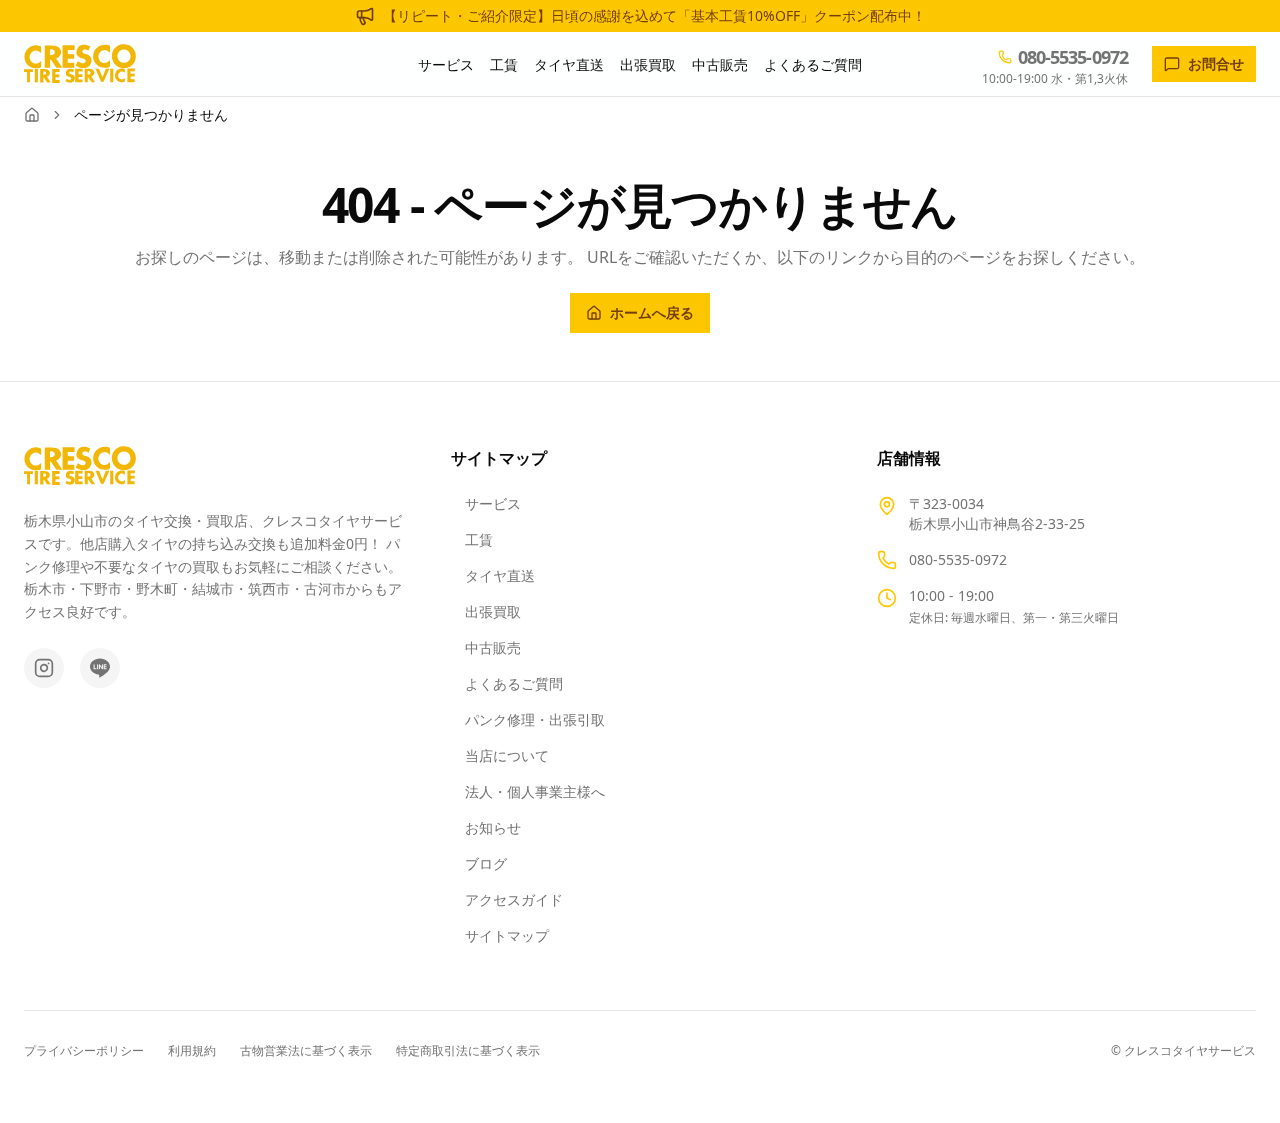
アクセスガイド (514, 899)
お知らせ (493, 827)
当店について (507, 755)
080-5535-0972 (958, 559)
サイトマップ (507, 935)
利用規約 (192, 1051)
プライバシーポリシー (84, 1051)
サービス (446, 64)
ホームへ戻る (652, 312)
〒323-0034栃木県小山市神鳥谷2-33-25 (997, 513)
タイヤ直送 (569, 64)
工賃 (504, 64)
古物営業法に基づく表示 (306, 1051)
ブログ (486, 863)
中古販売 (720, 64)
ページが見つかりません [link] (151, 114)
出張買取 (648, 64)
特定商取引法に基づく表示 (468, 1051)
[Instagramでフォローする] (44, 668)
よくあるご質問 (813, 64)
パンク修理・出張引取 (535, 719)
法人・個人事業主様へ (535, 791)
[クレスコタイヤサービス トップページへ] (80, 64)
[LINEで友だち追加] (100, 668)
